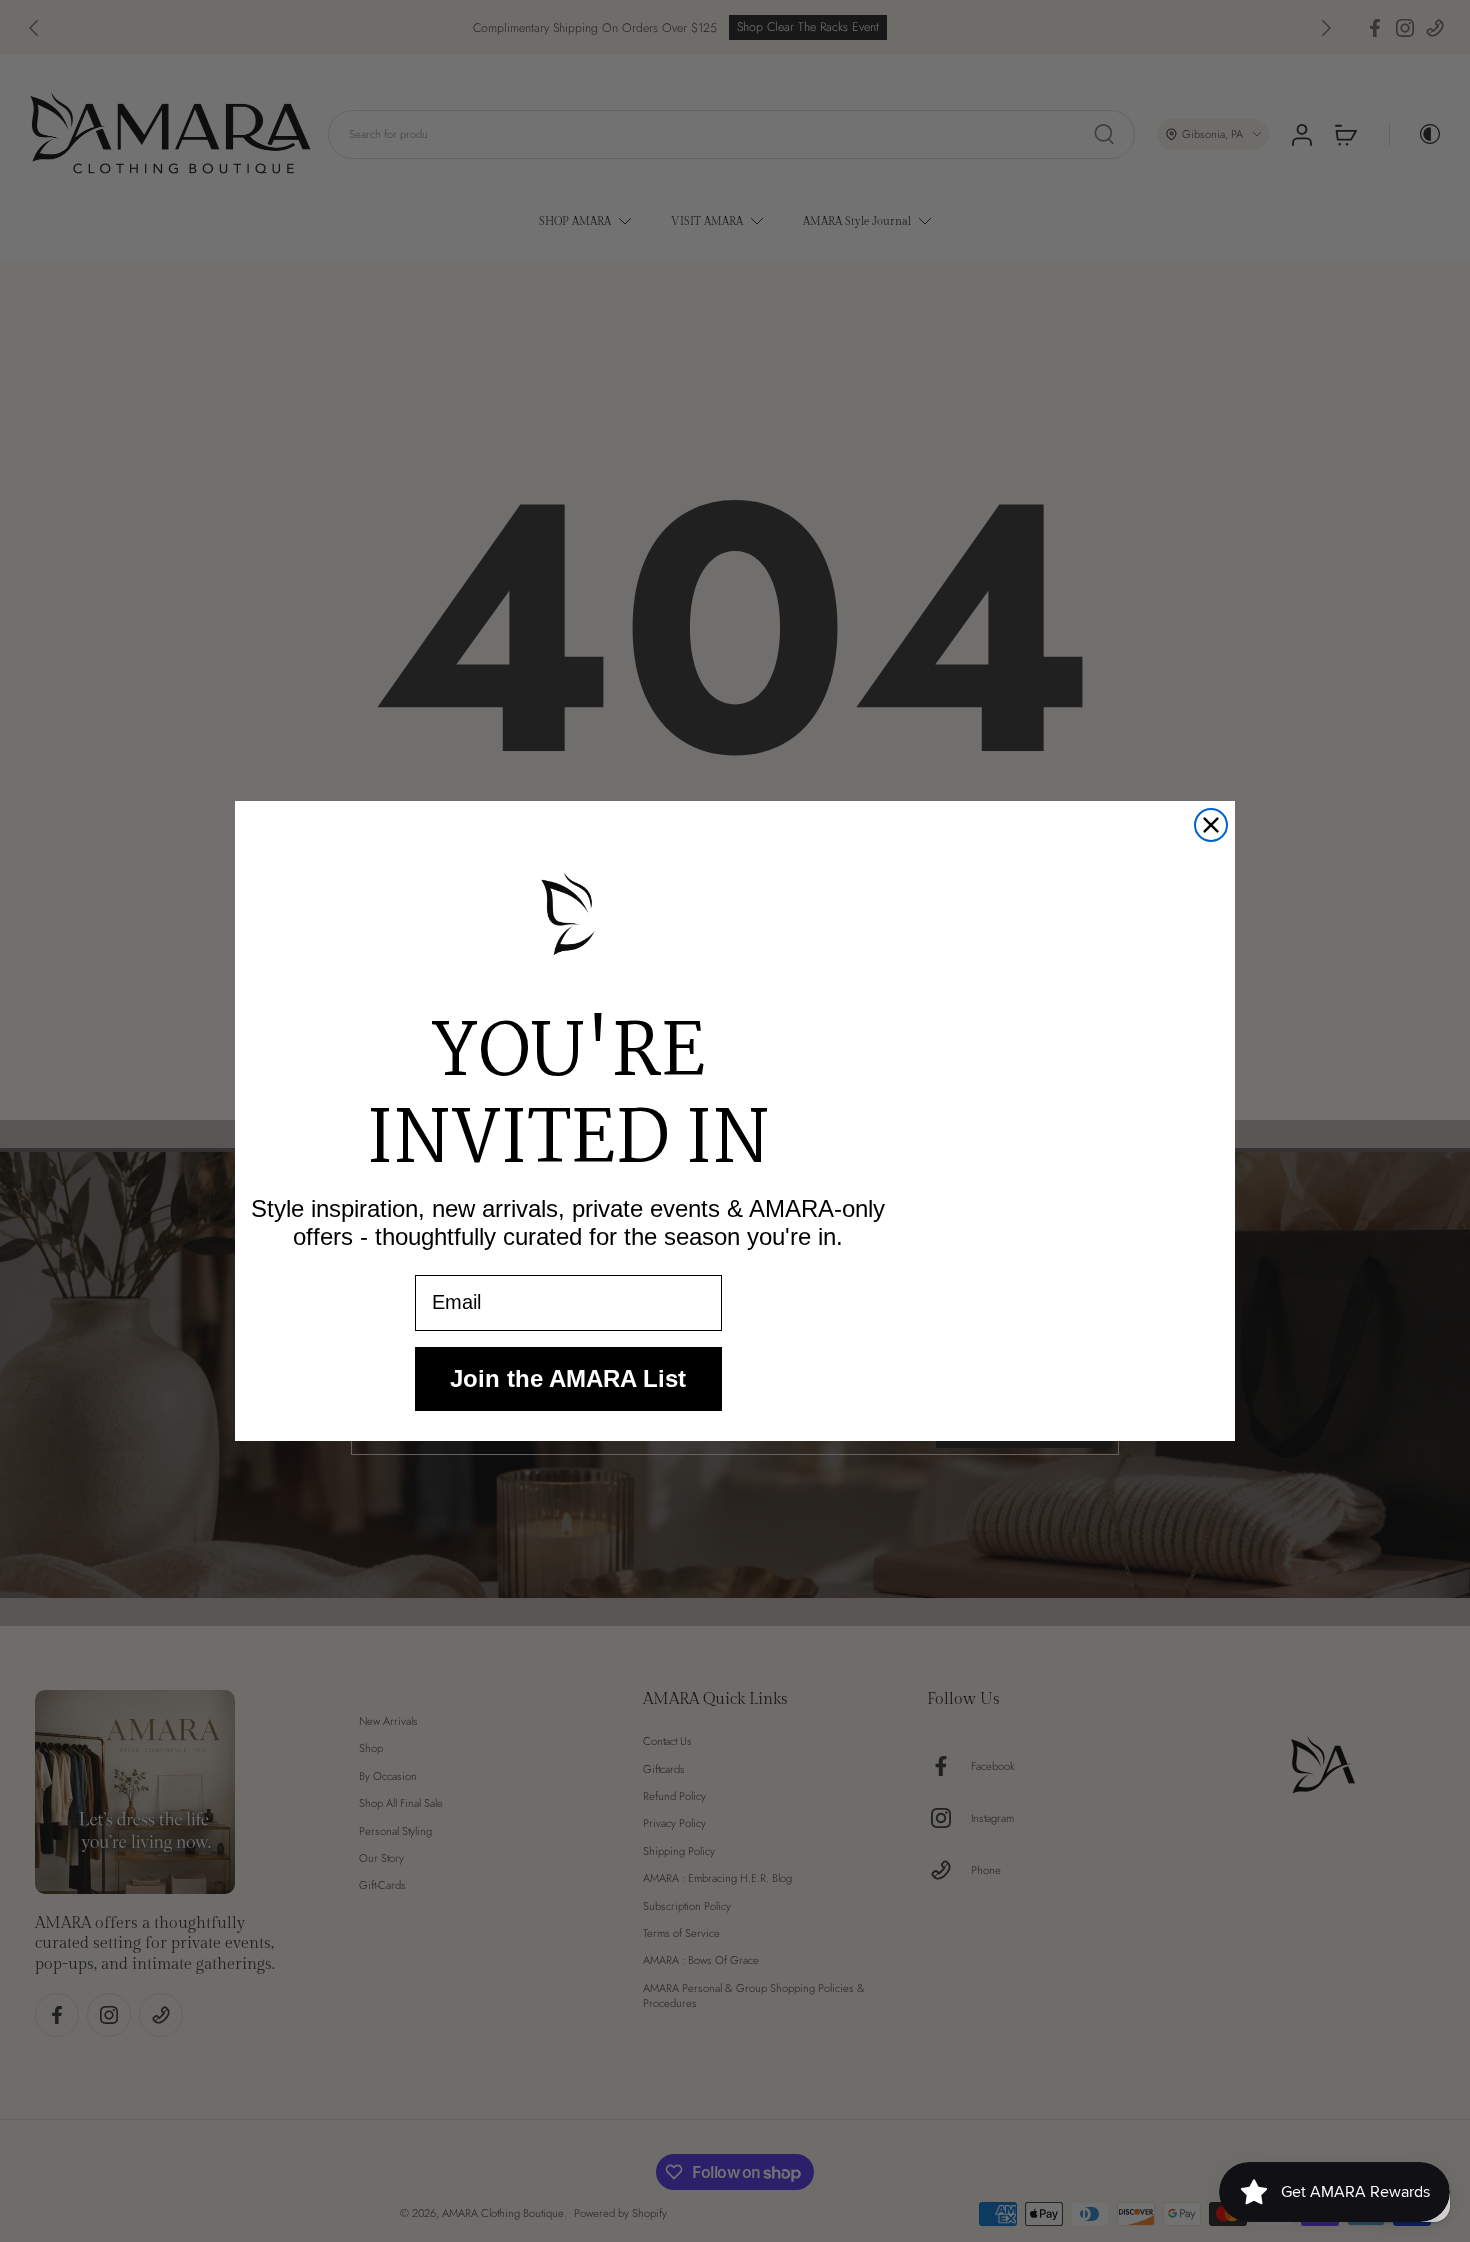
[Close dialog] (1211, 825)
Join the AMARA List (568, 1378)
